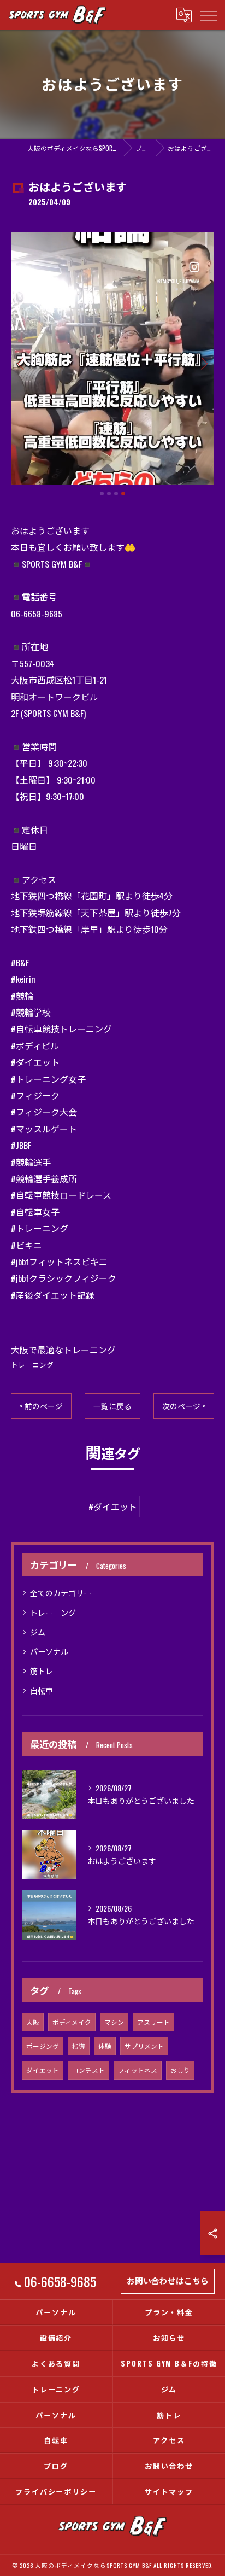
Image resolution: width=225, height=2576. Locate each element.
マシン (114, 2022)
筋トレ (42, 1671)
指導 (79, 2046)
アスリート (153, 2022)
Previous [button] (22, 363)
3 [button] (116, 493)
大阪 (33, 2022)
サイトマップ (169, 2491)
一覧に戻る (112, 1406)
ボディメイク (72, 2022)
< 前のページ (41, 1406)
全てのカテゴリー (61, 1593)
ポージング (43, 2046)
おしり (180, 2070)
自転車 (42, 1690)
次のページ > (184, 1406)
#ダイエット (113, 1506)
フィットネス (138, 2070)
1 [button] (102, 493)
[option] (112, 359)
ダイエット (43, 2070)
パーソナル (49, 1651)
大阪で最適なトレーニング (63, 1350)
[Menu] (208, 15)
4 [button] (123, 493)
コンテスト (88, 2070)
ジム (38, 1632)
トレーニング (32, 1365)
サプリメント (144, 2046)
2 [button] (109, 493)
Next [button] (203, 363)
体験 (105, 2046)
